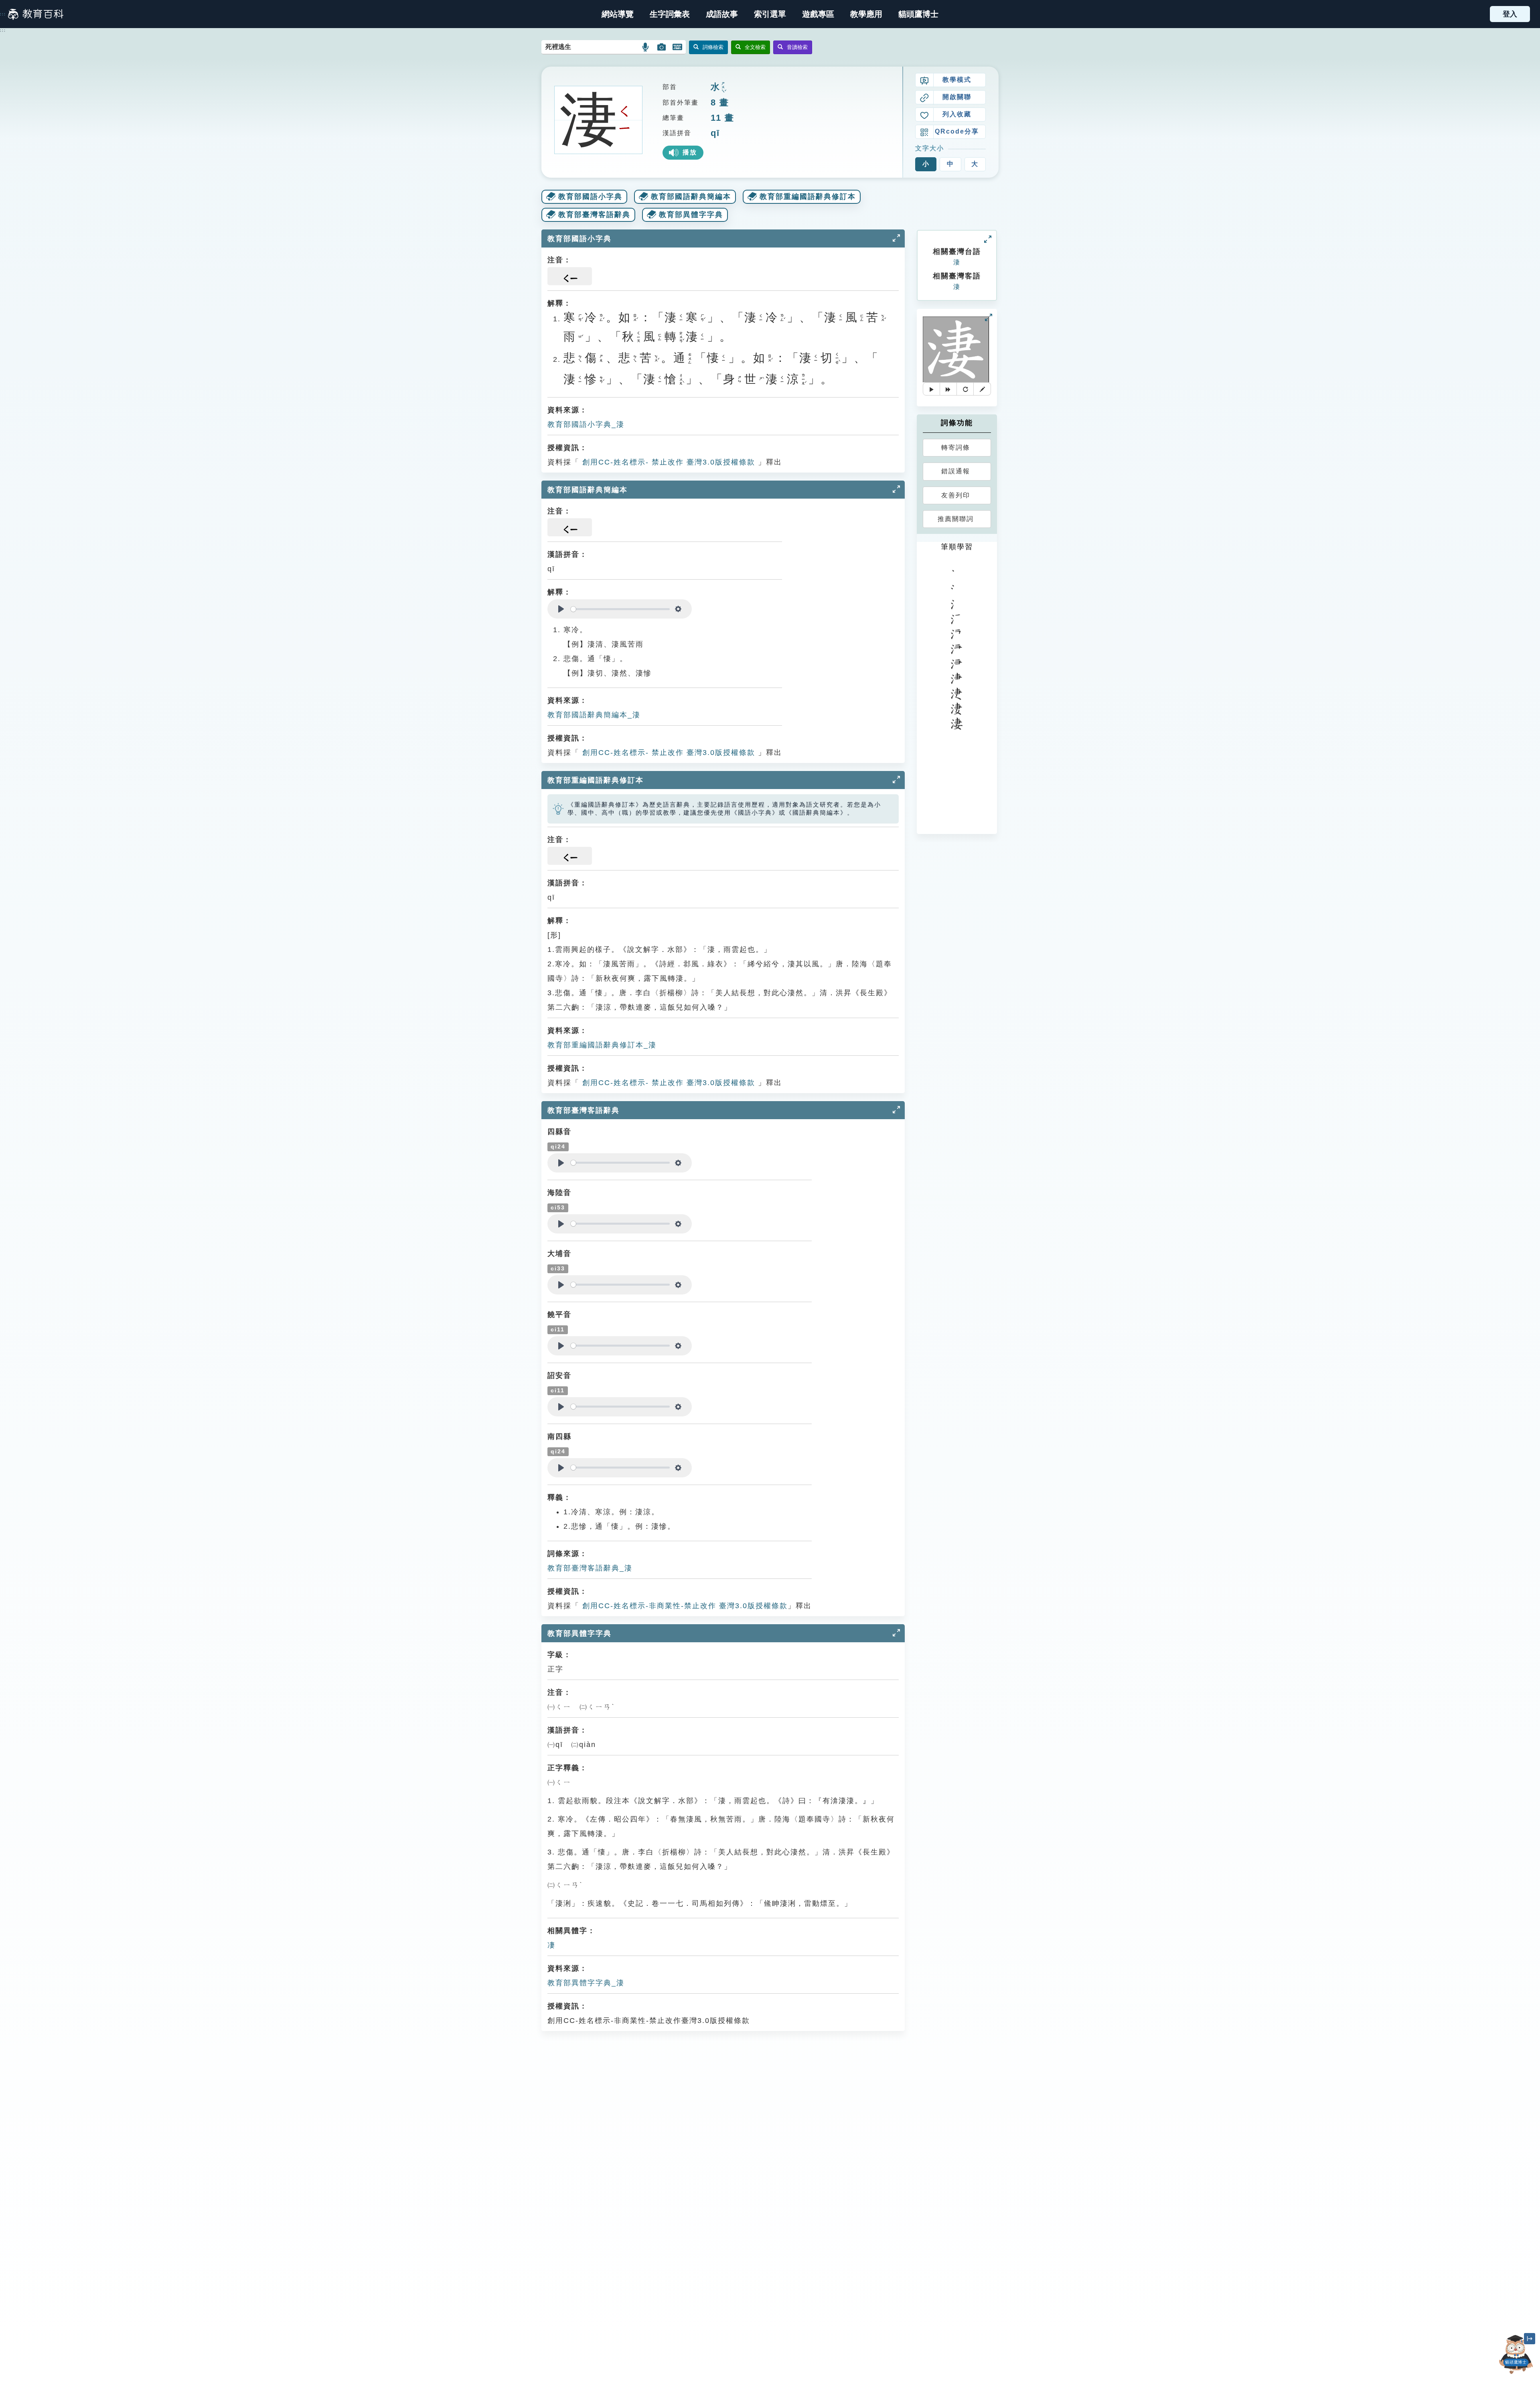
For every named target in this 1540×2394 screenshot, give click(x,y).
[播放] (931, 389)
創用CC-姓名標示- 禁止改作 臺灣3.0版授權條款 (667, 462)
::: (3, 14)
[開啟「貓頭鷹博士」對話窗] (1516, 2354)
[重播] (965, 389)
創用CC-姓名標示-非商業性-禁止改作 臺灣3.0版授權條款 (684, 1606)
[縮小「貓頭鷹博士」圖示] (1530, 2339)
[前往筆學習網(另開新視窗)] (982, 389)
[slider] (620, 609)
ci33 (558, 1269)
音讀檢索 (797, 47)
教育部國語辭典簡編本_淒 (594, 715)
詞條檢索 (713, 47)
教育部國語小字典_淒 (586, 424)
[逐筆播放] (948, 389)
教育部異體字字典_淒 (586, 1983)
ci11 (558, 1330)
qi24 (558, 1147)
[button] (770, 14)
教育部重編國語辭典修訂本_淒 (602, 1045)
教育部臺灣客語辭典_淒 (590, 1568)
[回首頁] (36, 14)
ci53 (558, 1208)
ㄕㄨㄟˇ (723, 87)
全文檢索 (755, 47)
